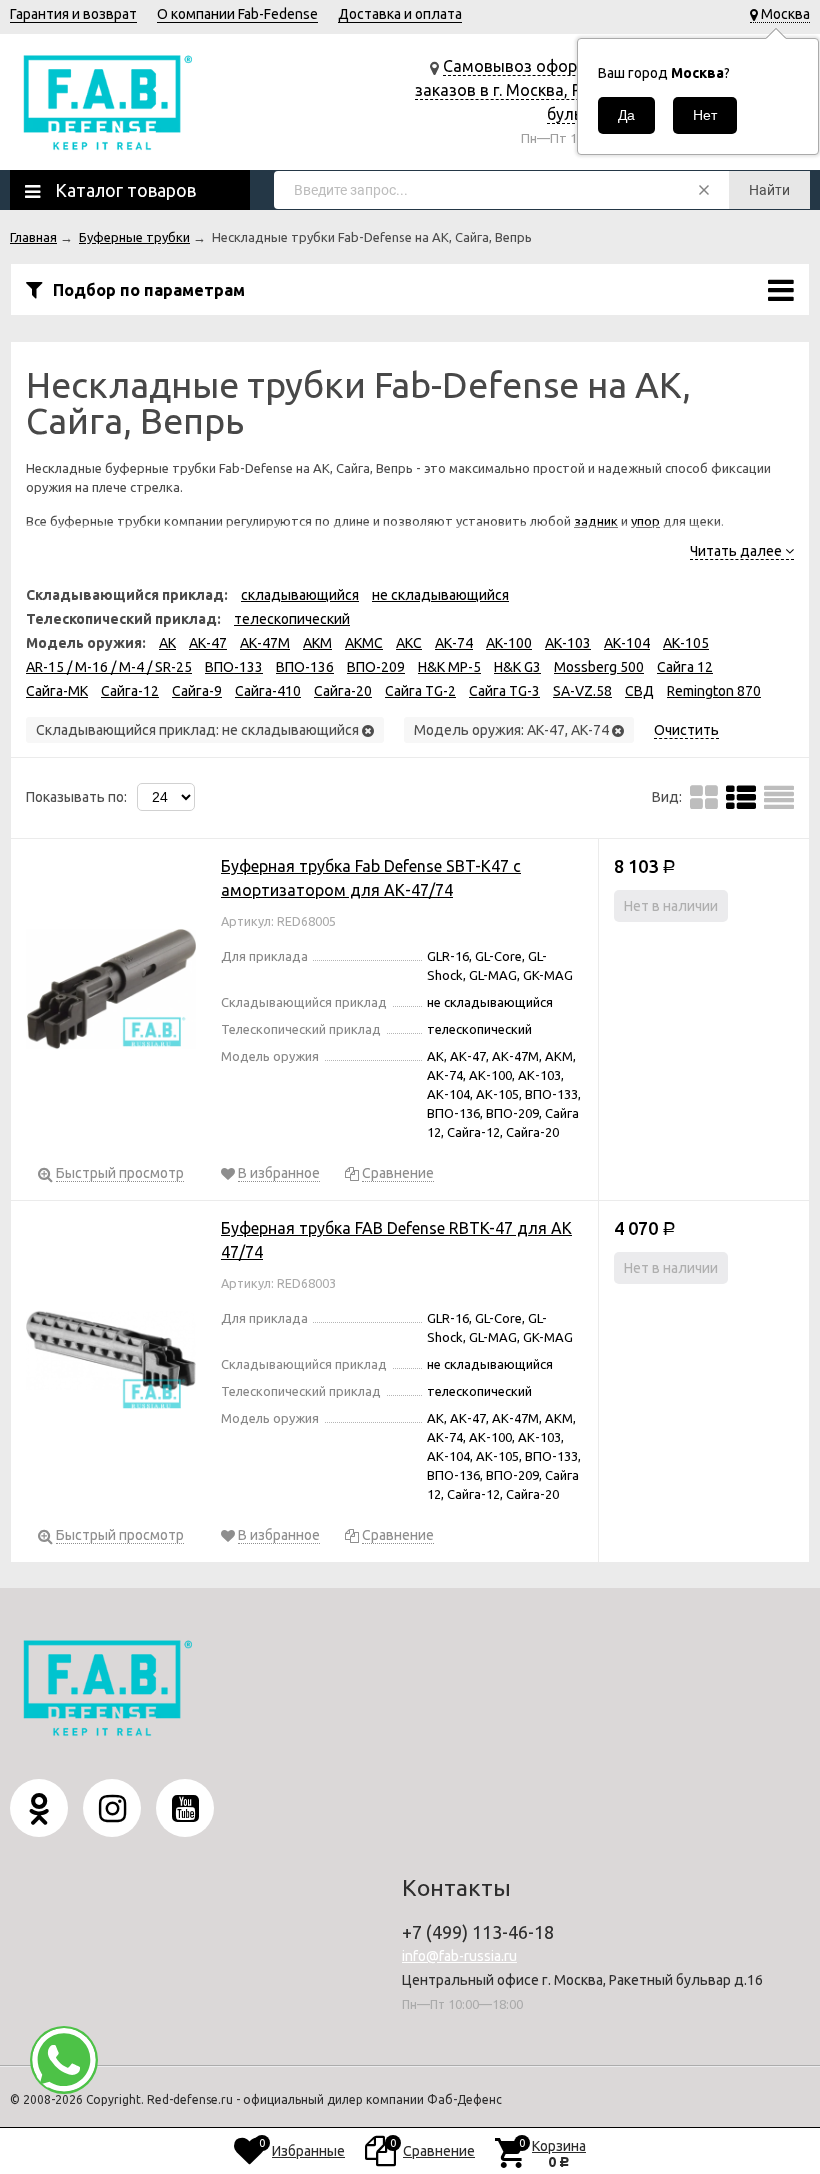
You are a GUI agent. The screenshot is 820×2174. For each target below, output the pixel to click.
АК (167, 643)
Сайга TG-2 (420, 691)
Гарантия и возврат (73, 14)
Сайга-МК (57, 691)
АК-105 (686, 643)
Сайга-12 (130, 691)
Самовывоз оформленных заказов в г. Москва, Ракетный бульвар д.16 (530, 90)
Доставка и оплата (400, 14)
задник (596, 521)
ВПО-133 (234, 667)
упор (645, 521)
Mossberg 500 (599, 667)
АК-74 (454, 643)
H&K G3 (517, 667)
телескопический (292, 619)
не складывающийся (440, 595)
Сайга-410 (268, 691)
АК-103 (568, 643)
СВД (639, 691)
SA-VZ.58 (582, 691)
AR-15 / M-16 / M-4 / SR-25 (109, 667)
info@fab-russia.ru (459, 1956)
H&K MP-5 (449, 667)
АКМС (364, 643)
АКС (409, 643)
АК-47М (265, 643)
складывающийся (300, 595)
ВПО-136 (305, 667)
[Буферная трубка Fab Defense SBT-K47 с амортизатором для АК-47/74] (111, 992)
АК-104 (627, 643)
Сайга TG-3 (504, 691)
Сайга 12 (685, 667)
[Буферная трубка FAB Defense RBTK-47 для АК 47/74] (111, 1354)
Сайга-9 (197, 691)
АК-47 (208, 643)
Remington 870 (714, 691)
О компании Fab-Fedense (237, 14)
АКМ (317, 643)
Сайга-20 (343, 691)
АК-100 (509, 643)
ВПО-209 (376, 667)
